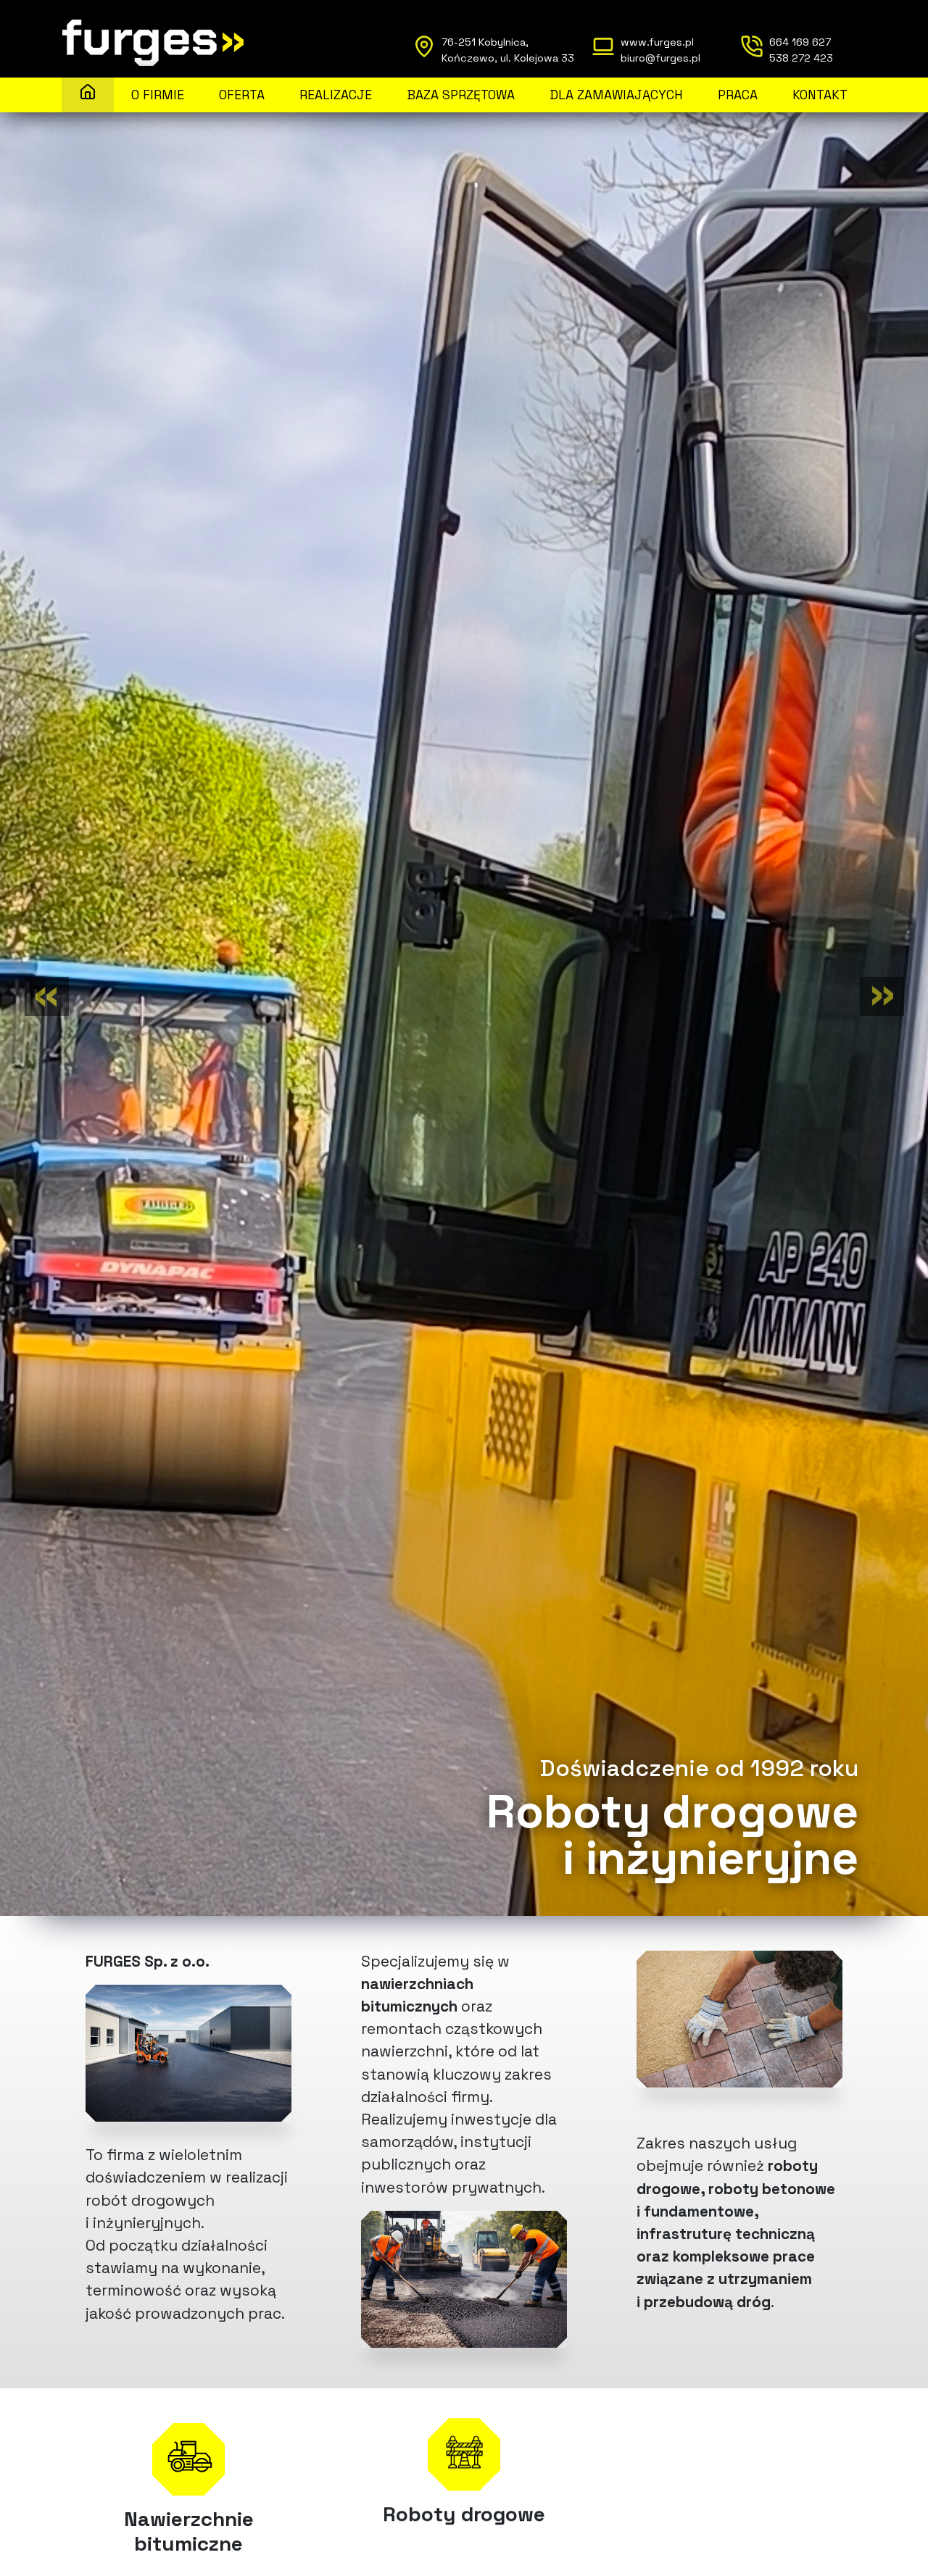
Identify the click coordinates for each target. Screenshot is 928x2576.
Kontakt (820, 95)
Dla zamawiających (616, 95)
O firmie (158, 95)
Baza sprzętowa (461, 95)
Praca (738, 95)
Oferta (242, 95)
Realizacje (336, 95)
